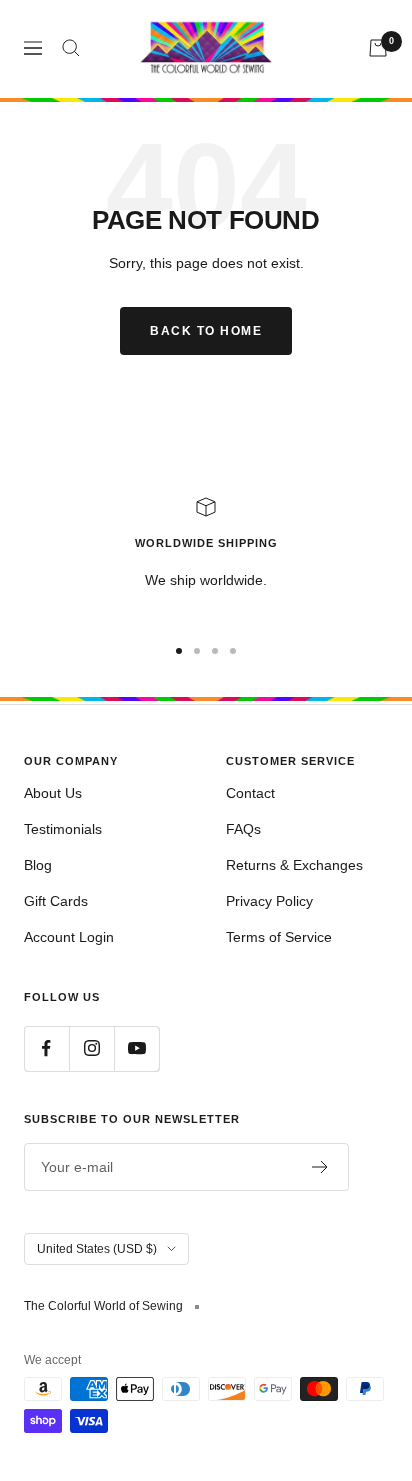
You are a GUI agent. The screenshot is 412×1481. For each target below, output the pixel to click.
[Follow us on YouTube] (136, 1048)
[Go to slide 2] (197, 651)
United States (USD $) (97, 1249)
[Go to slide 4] (233, 651)
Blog (38, 865)
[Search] (71, 48)
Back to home (206, 331)
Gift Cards (56, 901)
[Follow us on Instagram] (91, 1048)
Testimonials (63, 829)
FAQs (243, 829)
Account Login (69, 937)
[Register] (320, 1167)
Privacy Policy (269, 901)
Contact (250, 793)
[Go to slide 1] (179, 651)
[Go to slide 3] (215, 651)
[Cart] (378, 48)
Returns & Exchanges (294, 865)
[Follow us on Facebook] (46, 1048)
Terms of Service (279, 937)
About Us (53, 793)
